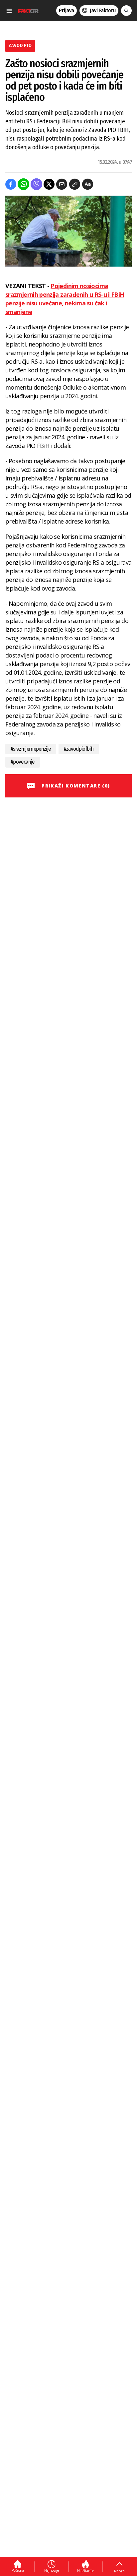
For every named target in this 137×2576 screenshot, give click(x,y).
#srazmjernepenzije (31, 749)
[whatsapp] (23, 184)
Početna (18, 2570)
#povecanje (23, 762)
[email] (62, 184)
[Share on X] (49, 184)
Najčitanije (86, 2571)
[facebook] (11, 184)
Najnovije (52, 2570)
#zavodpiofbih (79, 749)
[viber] (36, 184)
